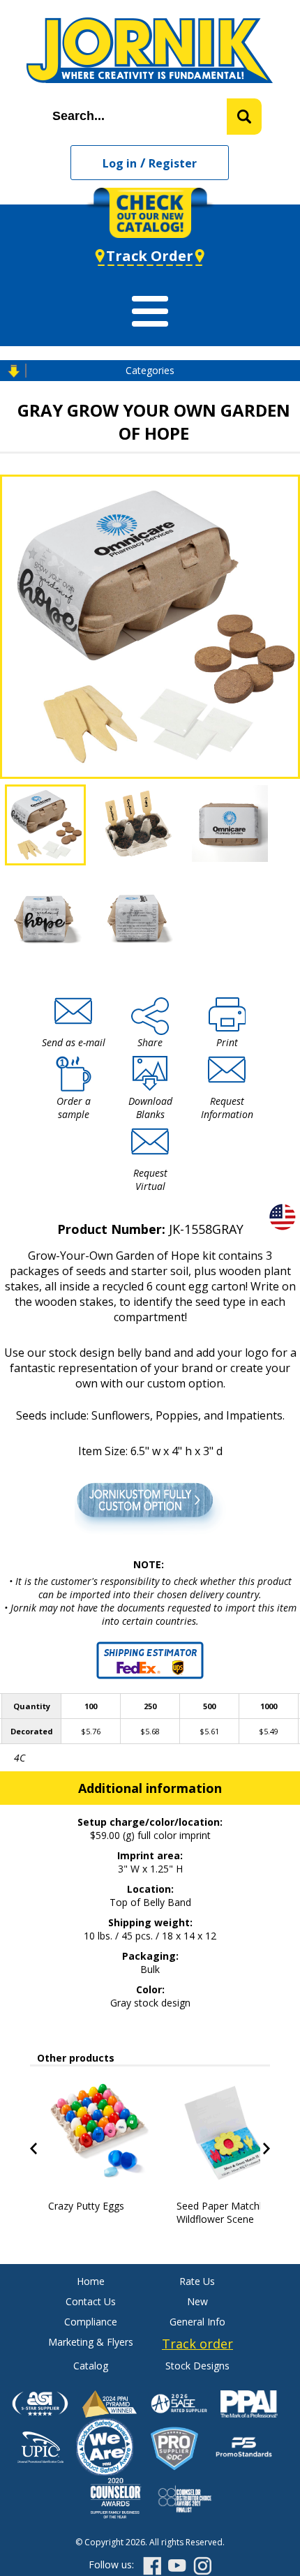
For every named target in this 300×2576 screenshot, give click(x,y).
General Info (197, 2322)
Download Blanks (150, 1108)
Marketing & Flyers (91, 2342)
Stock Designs (197, 2366)
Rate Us (197, 2281)
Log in (120, 163)
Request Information (227, 1108)
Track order (197, 2344)
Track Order (150, 256)
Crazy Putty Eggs (86, 2206)
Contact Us (91, 2301)
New (197, 2301)
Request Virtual (150, 1179)
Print (227, 1042)
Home (91, 2281)
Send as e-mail (74, 1042)
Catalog (91, 2366)
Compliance (91, 2322)
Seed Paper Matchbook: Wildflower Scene (231, 2212)
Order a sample (74, 1108)
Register (173, 163)
